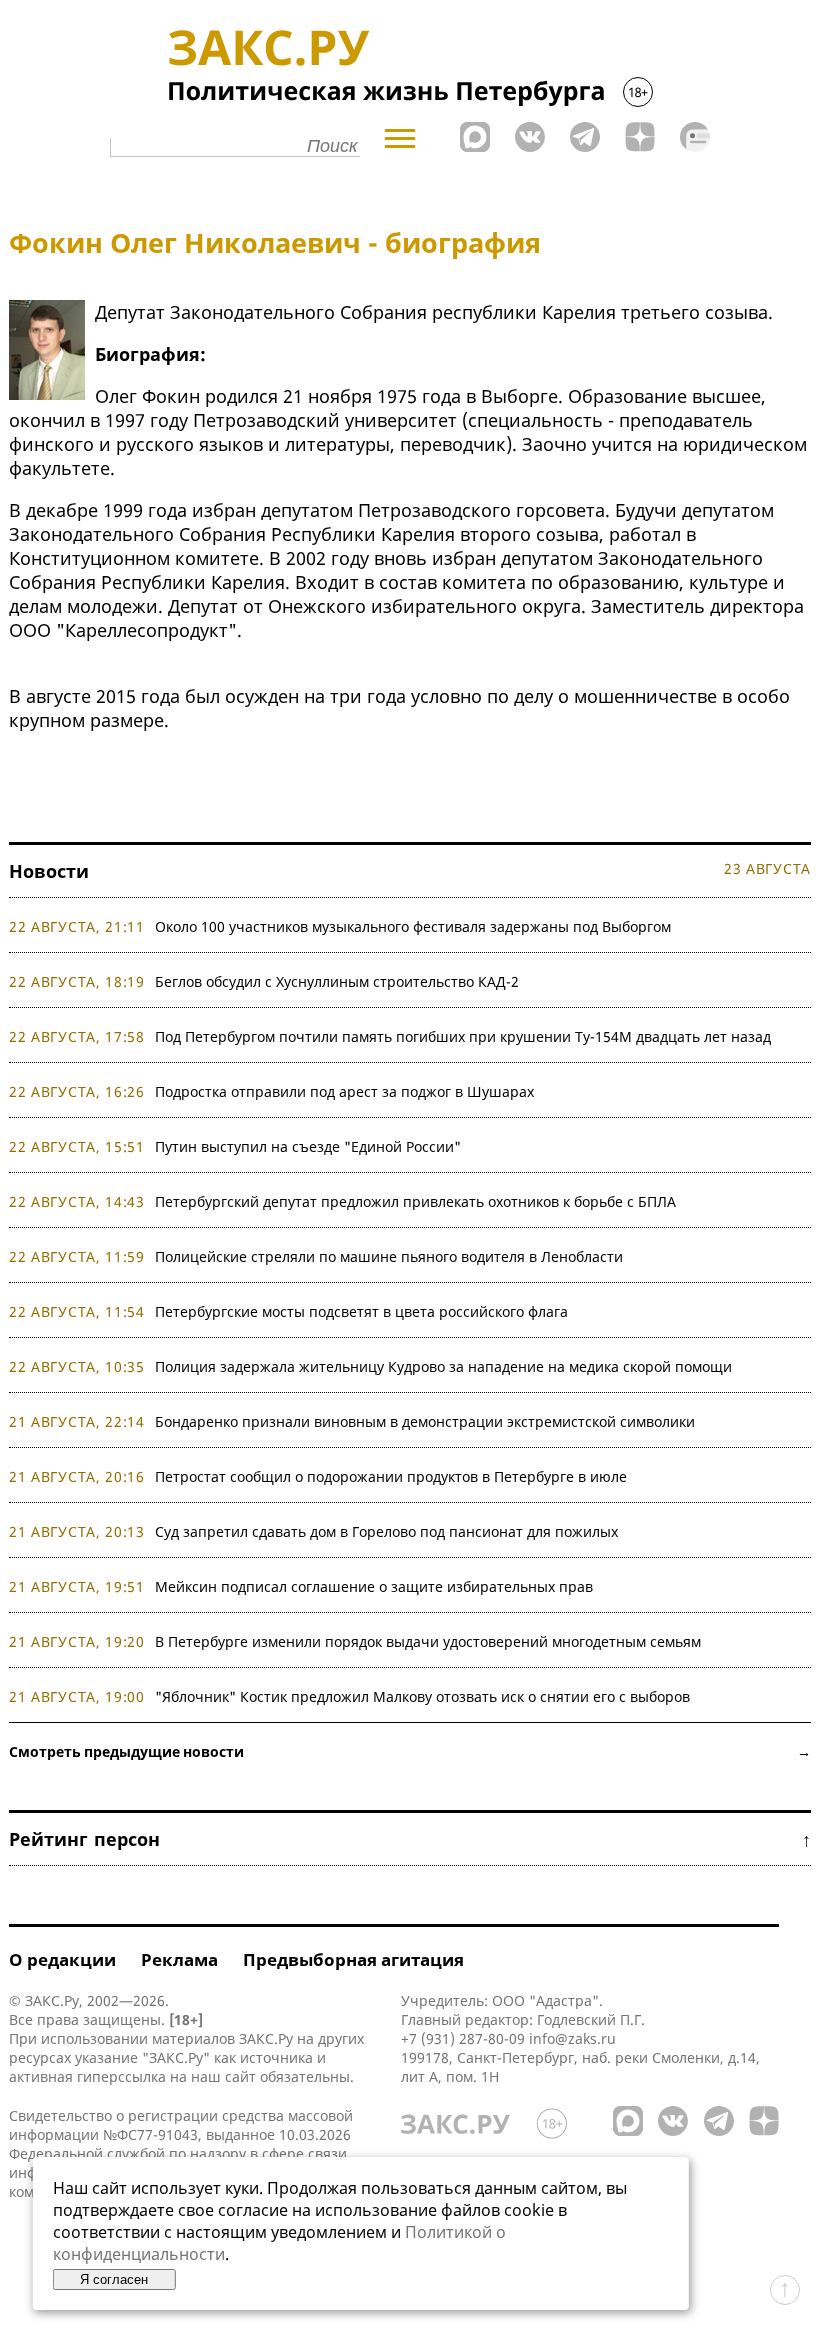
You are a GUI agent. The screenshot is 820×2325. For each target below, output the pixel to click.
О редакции (62, 1959)
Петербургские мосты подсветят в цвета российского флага (361, 1311)
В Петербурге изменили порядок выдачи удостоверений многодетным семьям (428, 1641)
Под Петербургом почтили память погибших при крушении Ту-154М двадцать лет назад (463, 1036)
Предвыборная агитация (353, 1959)
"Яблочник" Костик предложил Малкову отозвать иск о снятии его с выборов (422, 1696)
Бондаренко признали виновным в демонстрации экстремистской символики (429, 1421)
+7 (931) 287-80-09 (463, 2038)
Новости (49, 871)
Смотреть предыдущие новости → (410, 1751)
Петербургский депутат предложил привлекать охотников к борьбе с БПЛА (415, 1201)
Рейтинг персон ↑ (410, 1839)
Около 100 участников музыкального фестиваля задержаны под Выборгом (413, 926)
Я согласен (114, 2279)
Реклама (179, 1959)
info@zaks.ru (572, 2038)
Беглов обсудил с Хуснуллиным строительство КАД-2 (337, 981)
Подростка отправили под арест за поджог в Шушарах (344, 1091)
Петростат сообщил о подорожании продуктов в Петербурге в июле (391, 1476)
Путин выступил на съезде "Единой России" (308, 1146)
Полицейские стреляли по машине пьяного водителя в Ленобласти (389, 1256)
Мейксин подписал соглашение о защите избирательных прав (374, 1586)
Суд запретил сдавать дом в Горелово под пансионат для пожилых (386, 1531)
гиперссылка (121, 2076)
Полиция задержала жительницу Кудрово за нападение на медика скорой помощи (443, 1366)
